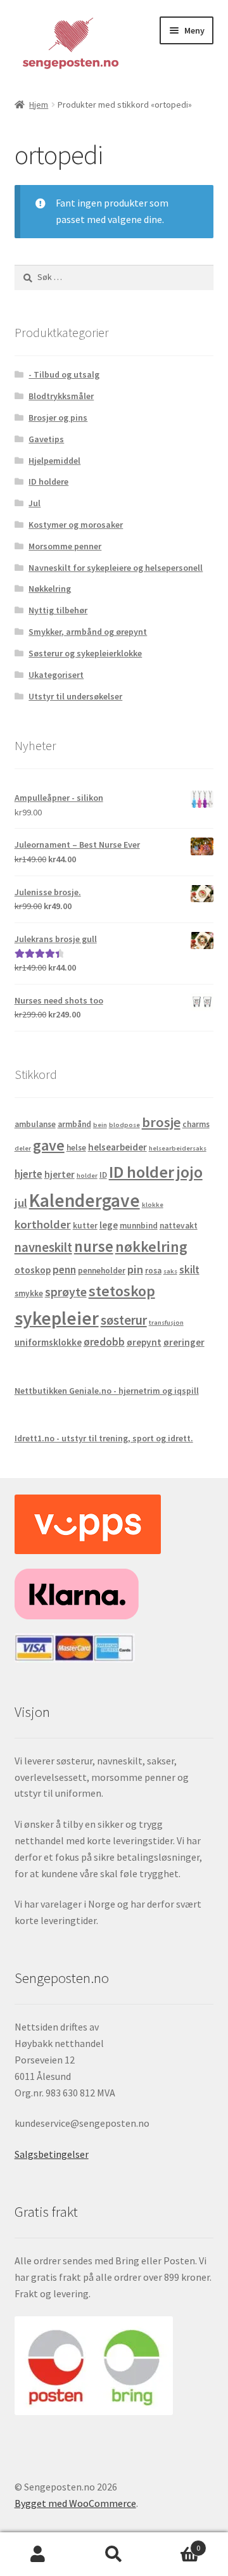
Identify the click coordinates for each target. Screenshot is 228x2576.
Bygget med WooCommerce (75, 2503)
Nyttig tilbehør (58, 610)
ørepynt (144, 1342)
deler (23, 1148)
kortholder (43, 1224)
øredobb (104, 1342)
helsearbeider (117, 1147)
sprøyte (66, 1292)
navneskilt (43, 1247)
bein (100, 1125)
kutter (85, 1226)
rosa (153, 1271)
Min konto (38, 2554)
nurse (94, 1247)
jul (21, 1203)
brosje (161, 1122)
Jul (35, 503)
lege (109, 1225)
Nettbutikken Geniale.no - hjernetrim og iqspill (107, 1391)
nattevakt (179, 1226)
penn (64, 1270)
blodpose (124, 1125)
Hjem (39, 105)
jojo (189, 1172)
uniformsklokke (48, 1342)
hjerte (28, 1174)
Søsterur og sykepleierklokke (85, 653)
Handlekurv (176, 2543)
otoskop (33, 1270)
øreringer (184, 1342)
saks (170, 1271)
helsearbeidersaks (178, 1148)
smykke (29, 1293)
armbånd (74, 1124)
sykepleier (57, 1318)
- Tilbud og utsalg (64, 374)
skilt (189, 1270)
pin (135, 1269)
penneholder (102, 1271)
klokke (153, 1205)
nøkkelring (151, 1247)
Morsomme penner (65, 546)
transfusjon (166, 1323)
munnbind (139, 1226)
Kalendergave (85, 1200)
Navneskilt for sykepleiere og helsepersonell (116, 568)
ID (103, 1175)
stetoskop (122, 1291)
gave (49, 1145)
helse (76, 1148)
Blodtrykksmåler (61, 396)
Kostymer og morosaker (76, 525)
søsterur (124, 1320)
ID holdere (48, 481)
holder (87, 1176)
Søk (114, 2554)
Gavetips (46, 439)
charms (196, 1124)
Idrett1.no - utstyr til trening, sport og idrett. (104, 1438)
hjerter (60, 1174)
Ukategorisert (56, 675)
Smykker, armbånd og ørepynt (88, 632)
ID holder (142, 1172)
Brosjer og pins (58, 418)
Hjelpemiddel (54, 461)
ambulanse (35, 1124)
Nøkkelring (50, 589)
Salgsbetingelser (52, 2154)
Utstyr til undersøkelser (75, 696)
